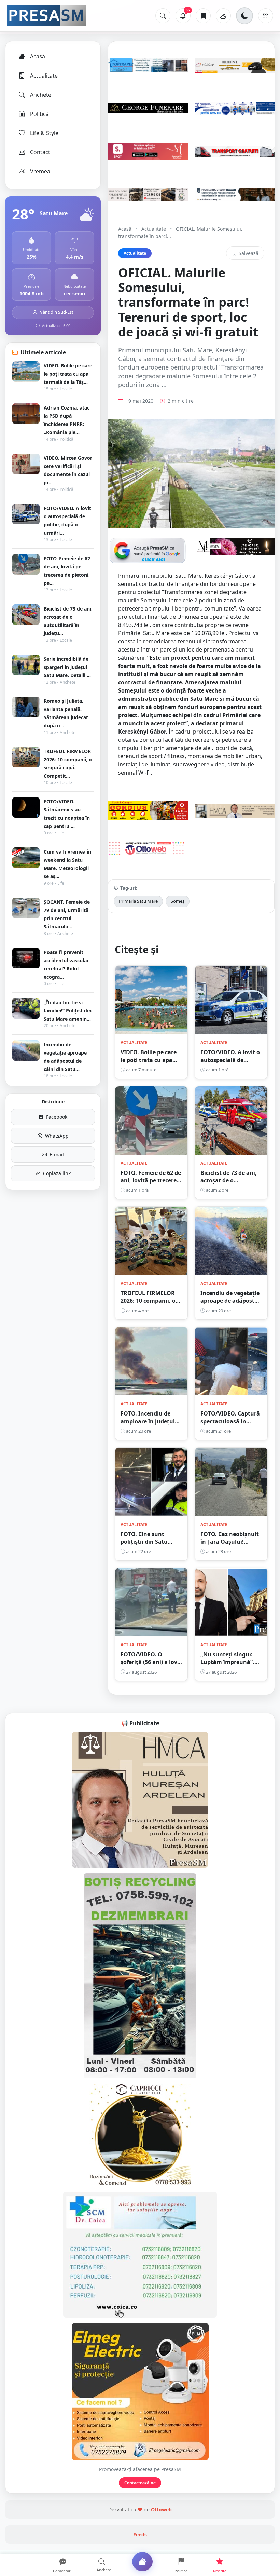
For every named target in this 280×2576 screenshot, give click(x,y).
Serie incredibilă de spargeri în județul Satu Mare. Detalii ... (67, 667)
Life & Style (44, 133)
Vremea (40, 171)
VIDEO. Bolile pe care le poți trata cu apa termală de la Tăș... (68, 374)
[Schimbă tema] (244, 16)
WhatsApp (57, 1136)
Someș (178, 901)
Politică (39, 114)
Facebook (57, 1117)
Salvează (249, 253)
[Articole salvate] (203, 16)
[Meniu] (266, 16)
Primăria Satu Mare (138, 901)
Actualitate (44, 76)
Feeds (140, 2534)
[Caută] (163, 16)
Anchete (41, 95)
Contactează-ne (140, 2483)
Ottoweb (161, 2510)
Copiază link (57, 1173)
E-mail (57, 1155)
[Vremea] (223, 16)
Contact (40, 152)
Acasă (38, 56)
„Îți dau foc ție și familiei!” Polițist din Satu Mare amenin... (68, 1011)
